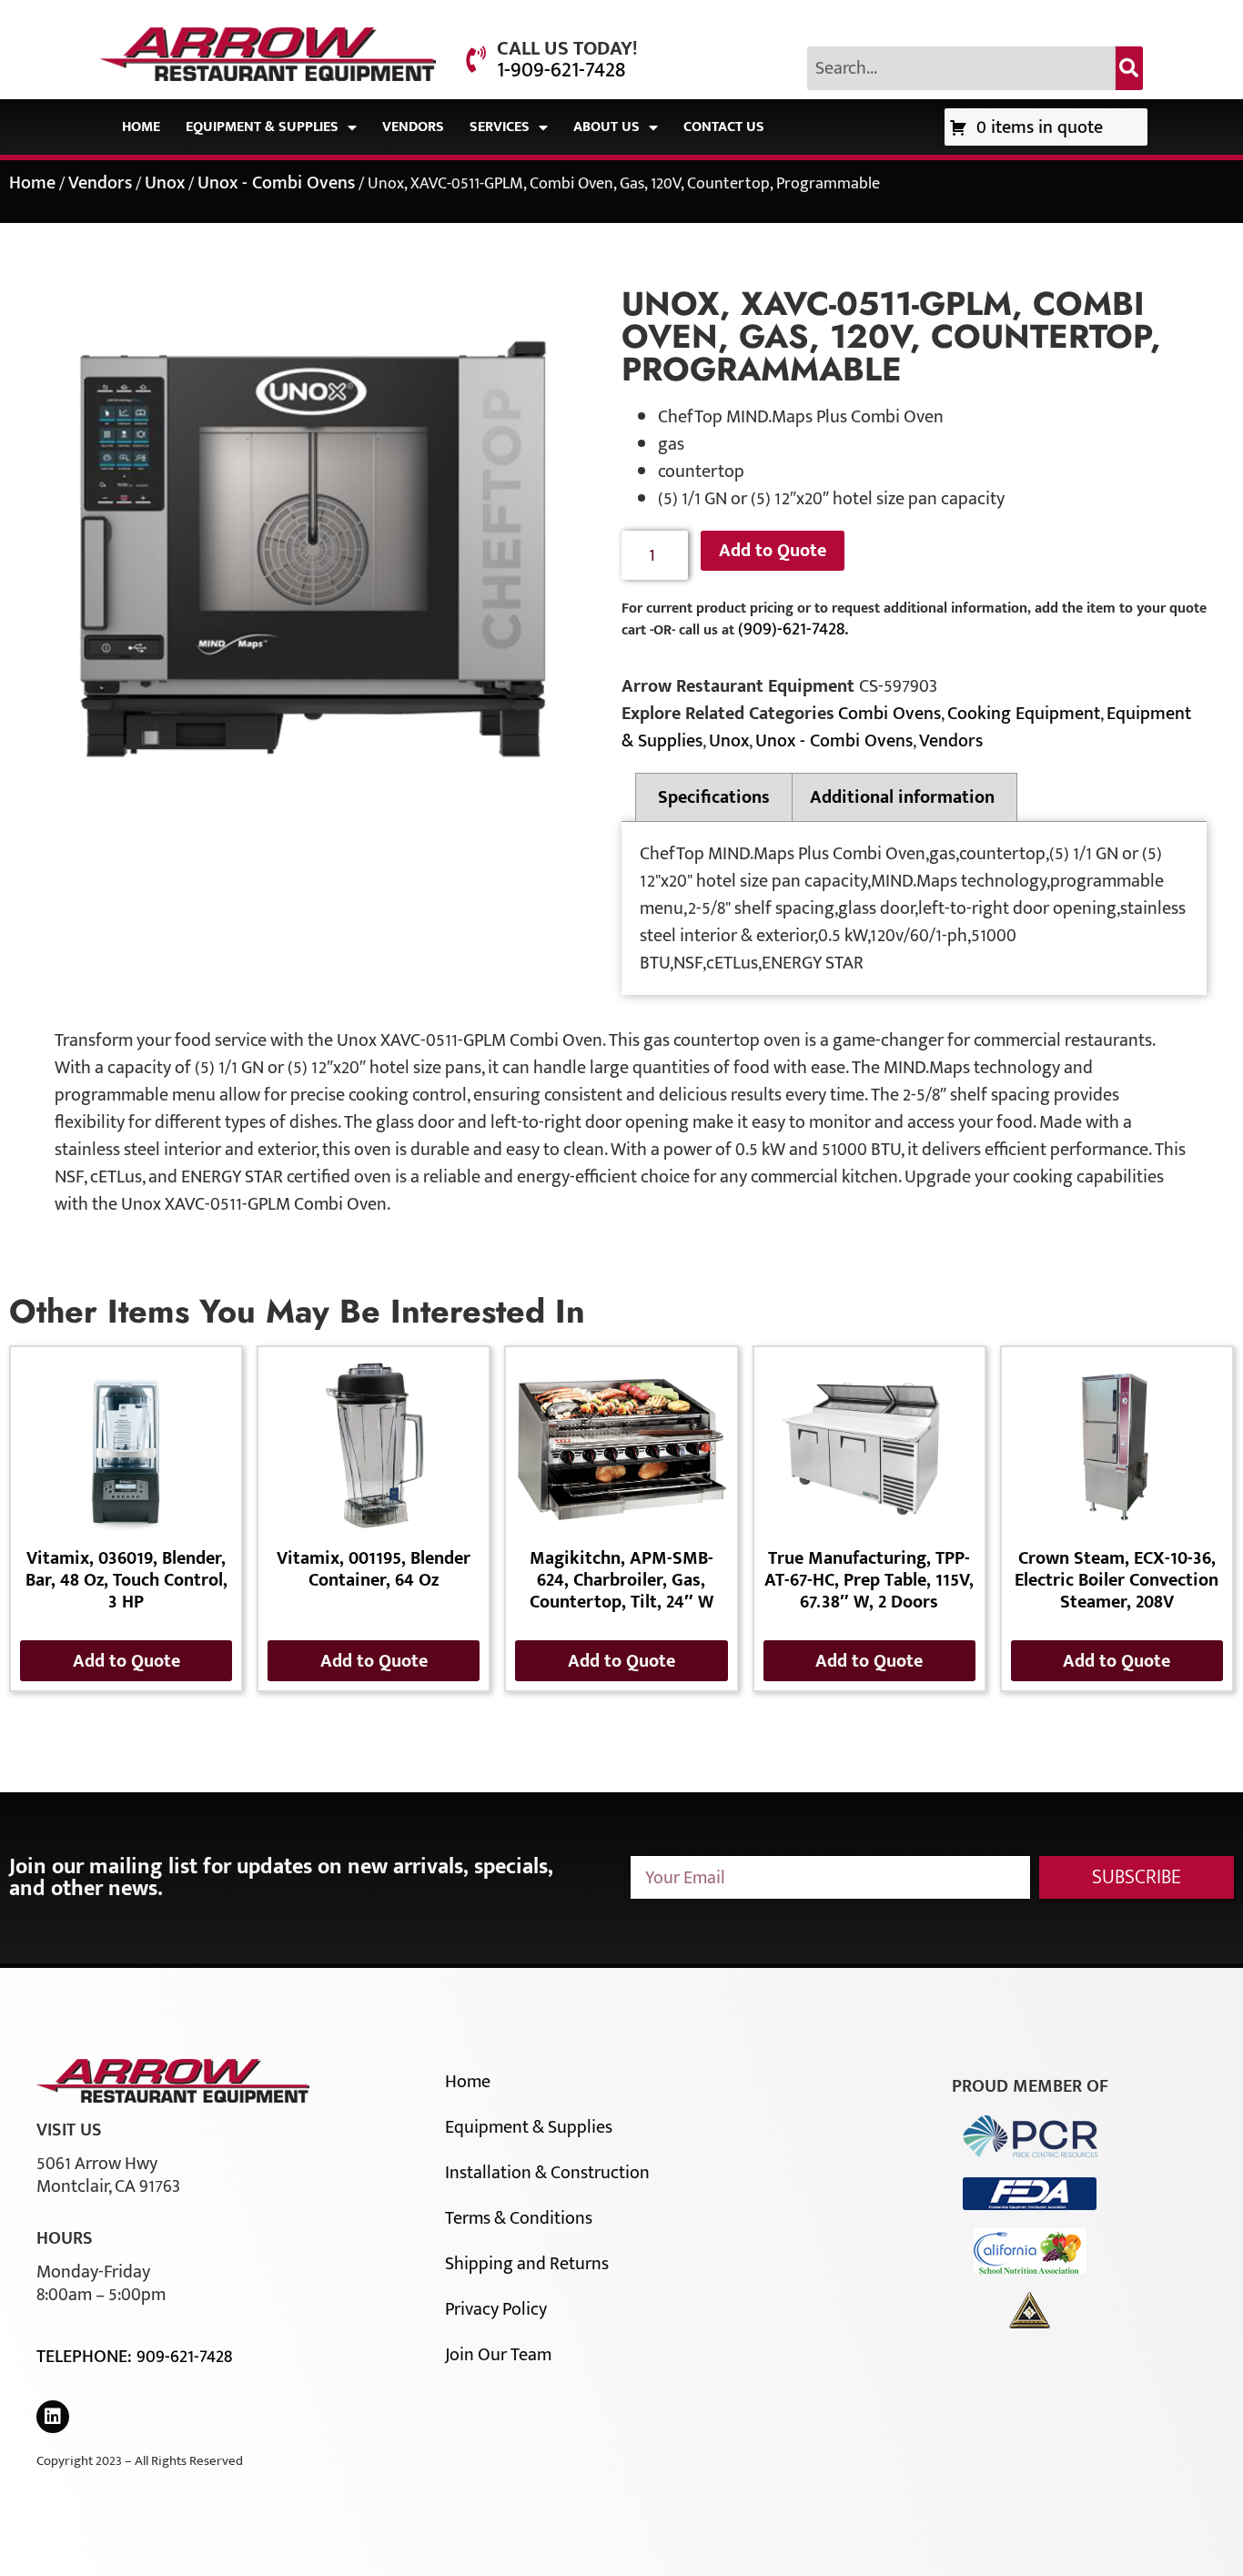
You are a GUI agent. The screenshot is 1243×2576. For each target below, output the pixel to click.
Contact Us (724, 127)
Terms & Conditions (519, 2218)
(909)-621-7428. (793, 629)
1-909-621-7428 (561, 70)
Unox (165, 183)
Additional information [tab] (902, 797)
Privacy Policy (496, 2309)
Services (500, 127)
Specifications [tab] (714, 797)
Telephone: (86, 2357)
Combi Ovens (889, 714)
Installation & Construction (547, 2173)
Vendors (413, 127)
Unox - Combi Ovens (276, 183)
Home (141, 127)
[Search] (1129, 68)
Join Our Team (498, 2355)
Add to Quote (773, 551)
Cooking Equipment (1024, 714)
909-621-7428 (184, 2357)
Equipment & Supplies (262, 127)
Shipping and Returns (527, 2264)
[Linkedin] (53, 2417)
